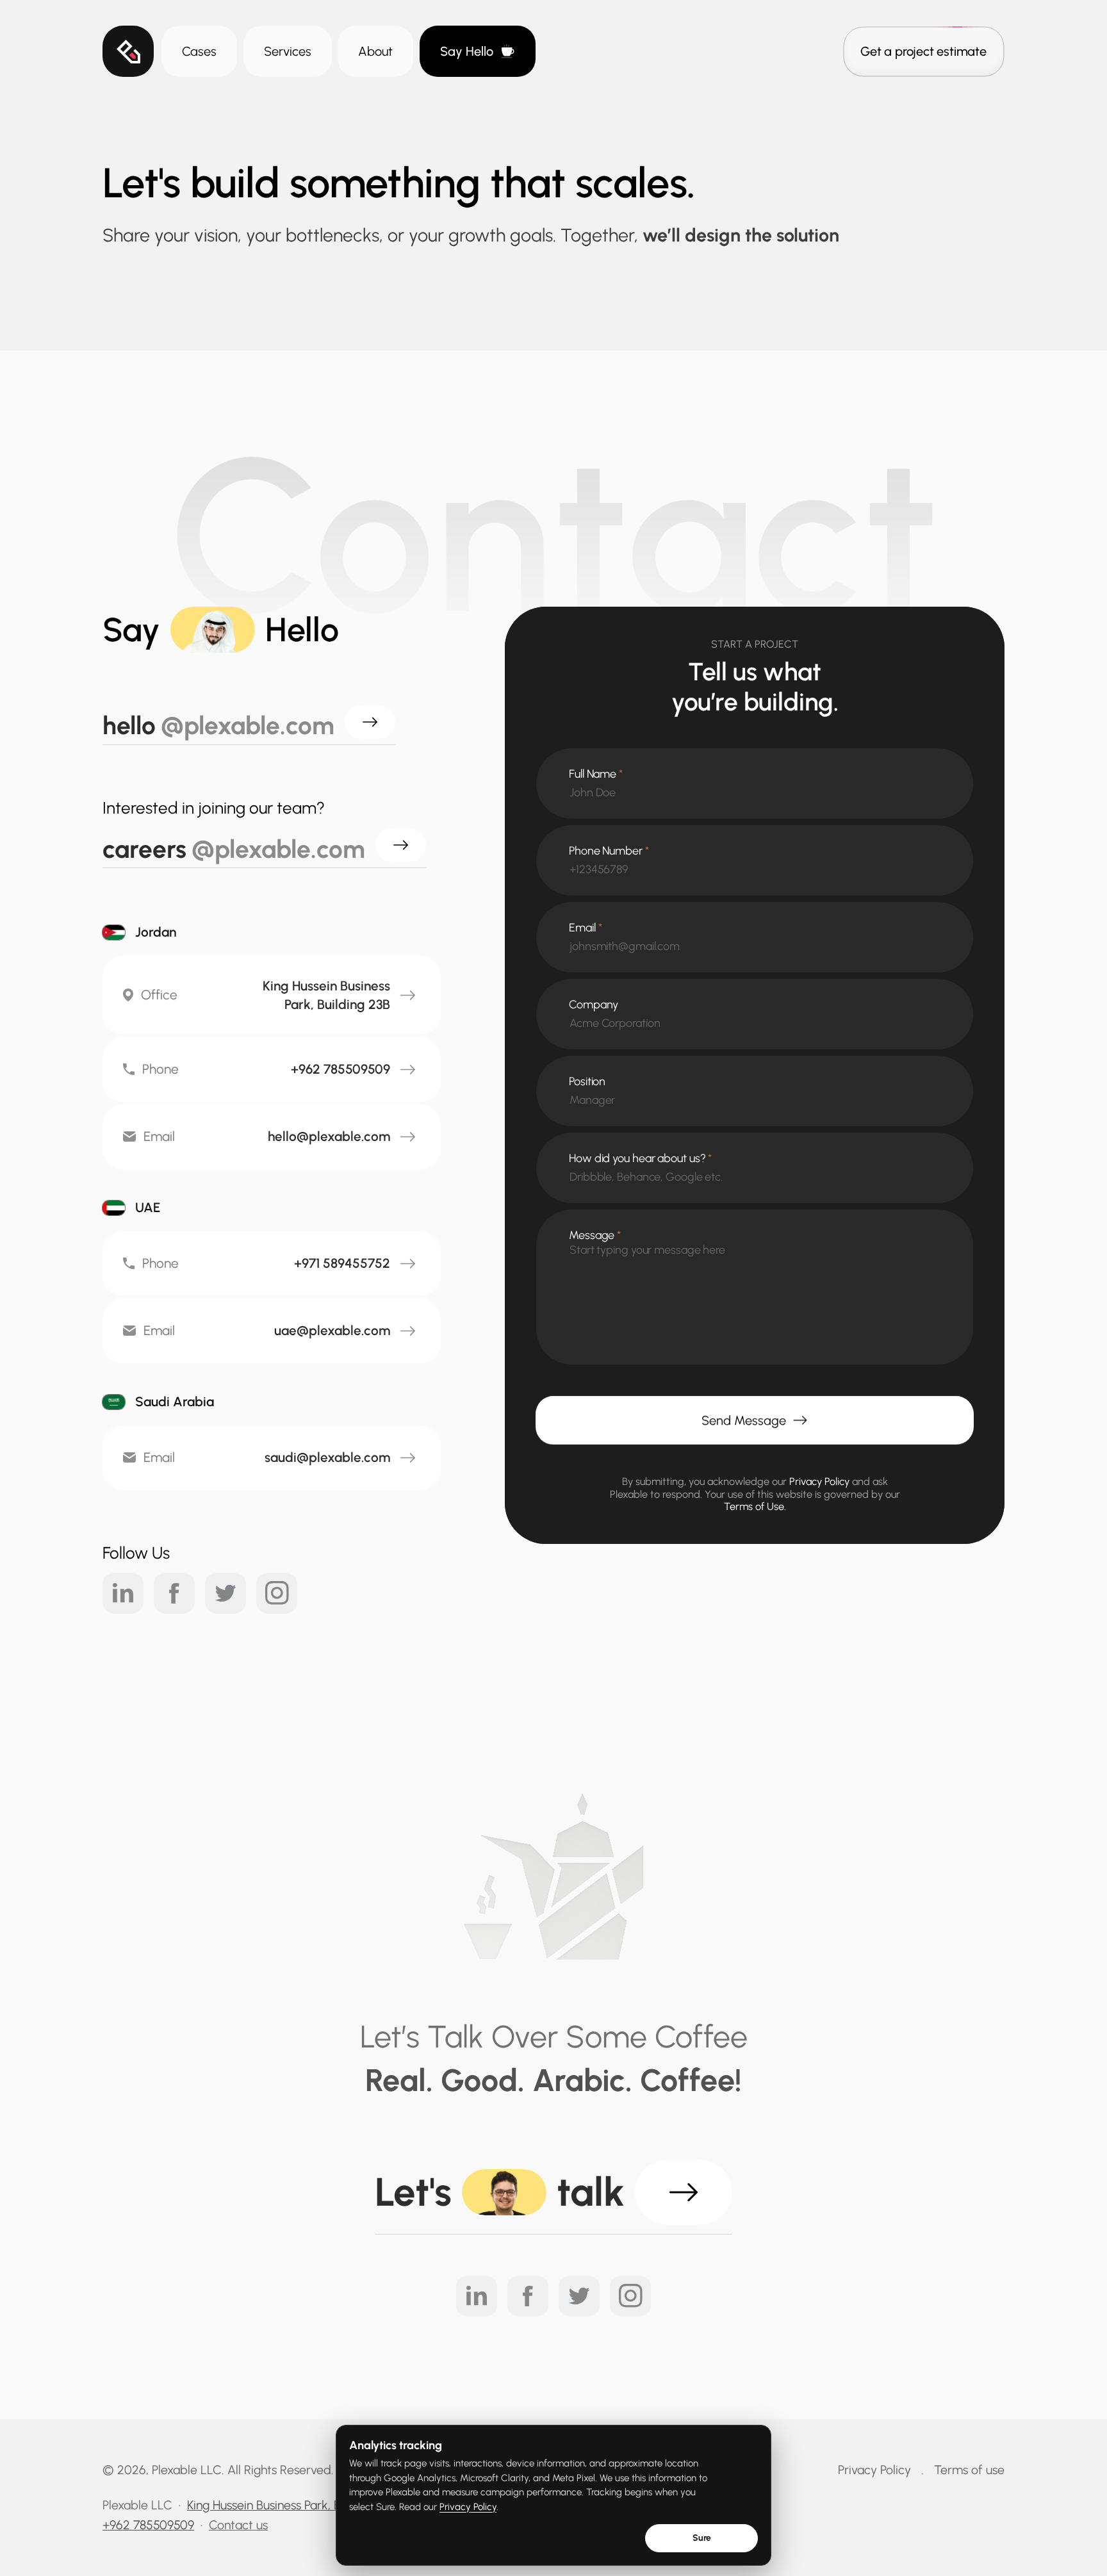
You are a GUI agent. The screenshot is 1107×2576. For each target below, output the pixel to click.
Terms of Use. (755, 1506)
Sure (702, 2538)
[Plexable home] (128, 51)
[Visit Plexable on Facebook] (174, 1593)
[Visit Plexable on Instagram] (277, 1593)
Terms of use (969, 2470)
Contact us (238, 2525)
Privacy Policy (468, 2507)
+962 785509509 (148, 2525)
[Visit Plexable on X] (225, 1593)
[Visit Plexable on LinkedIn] (123, 1593)
